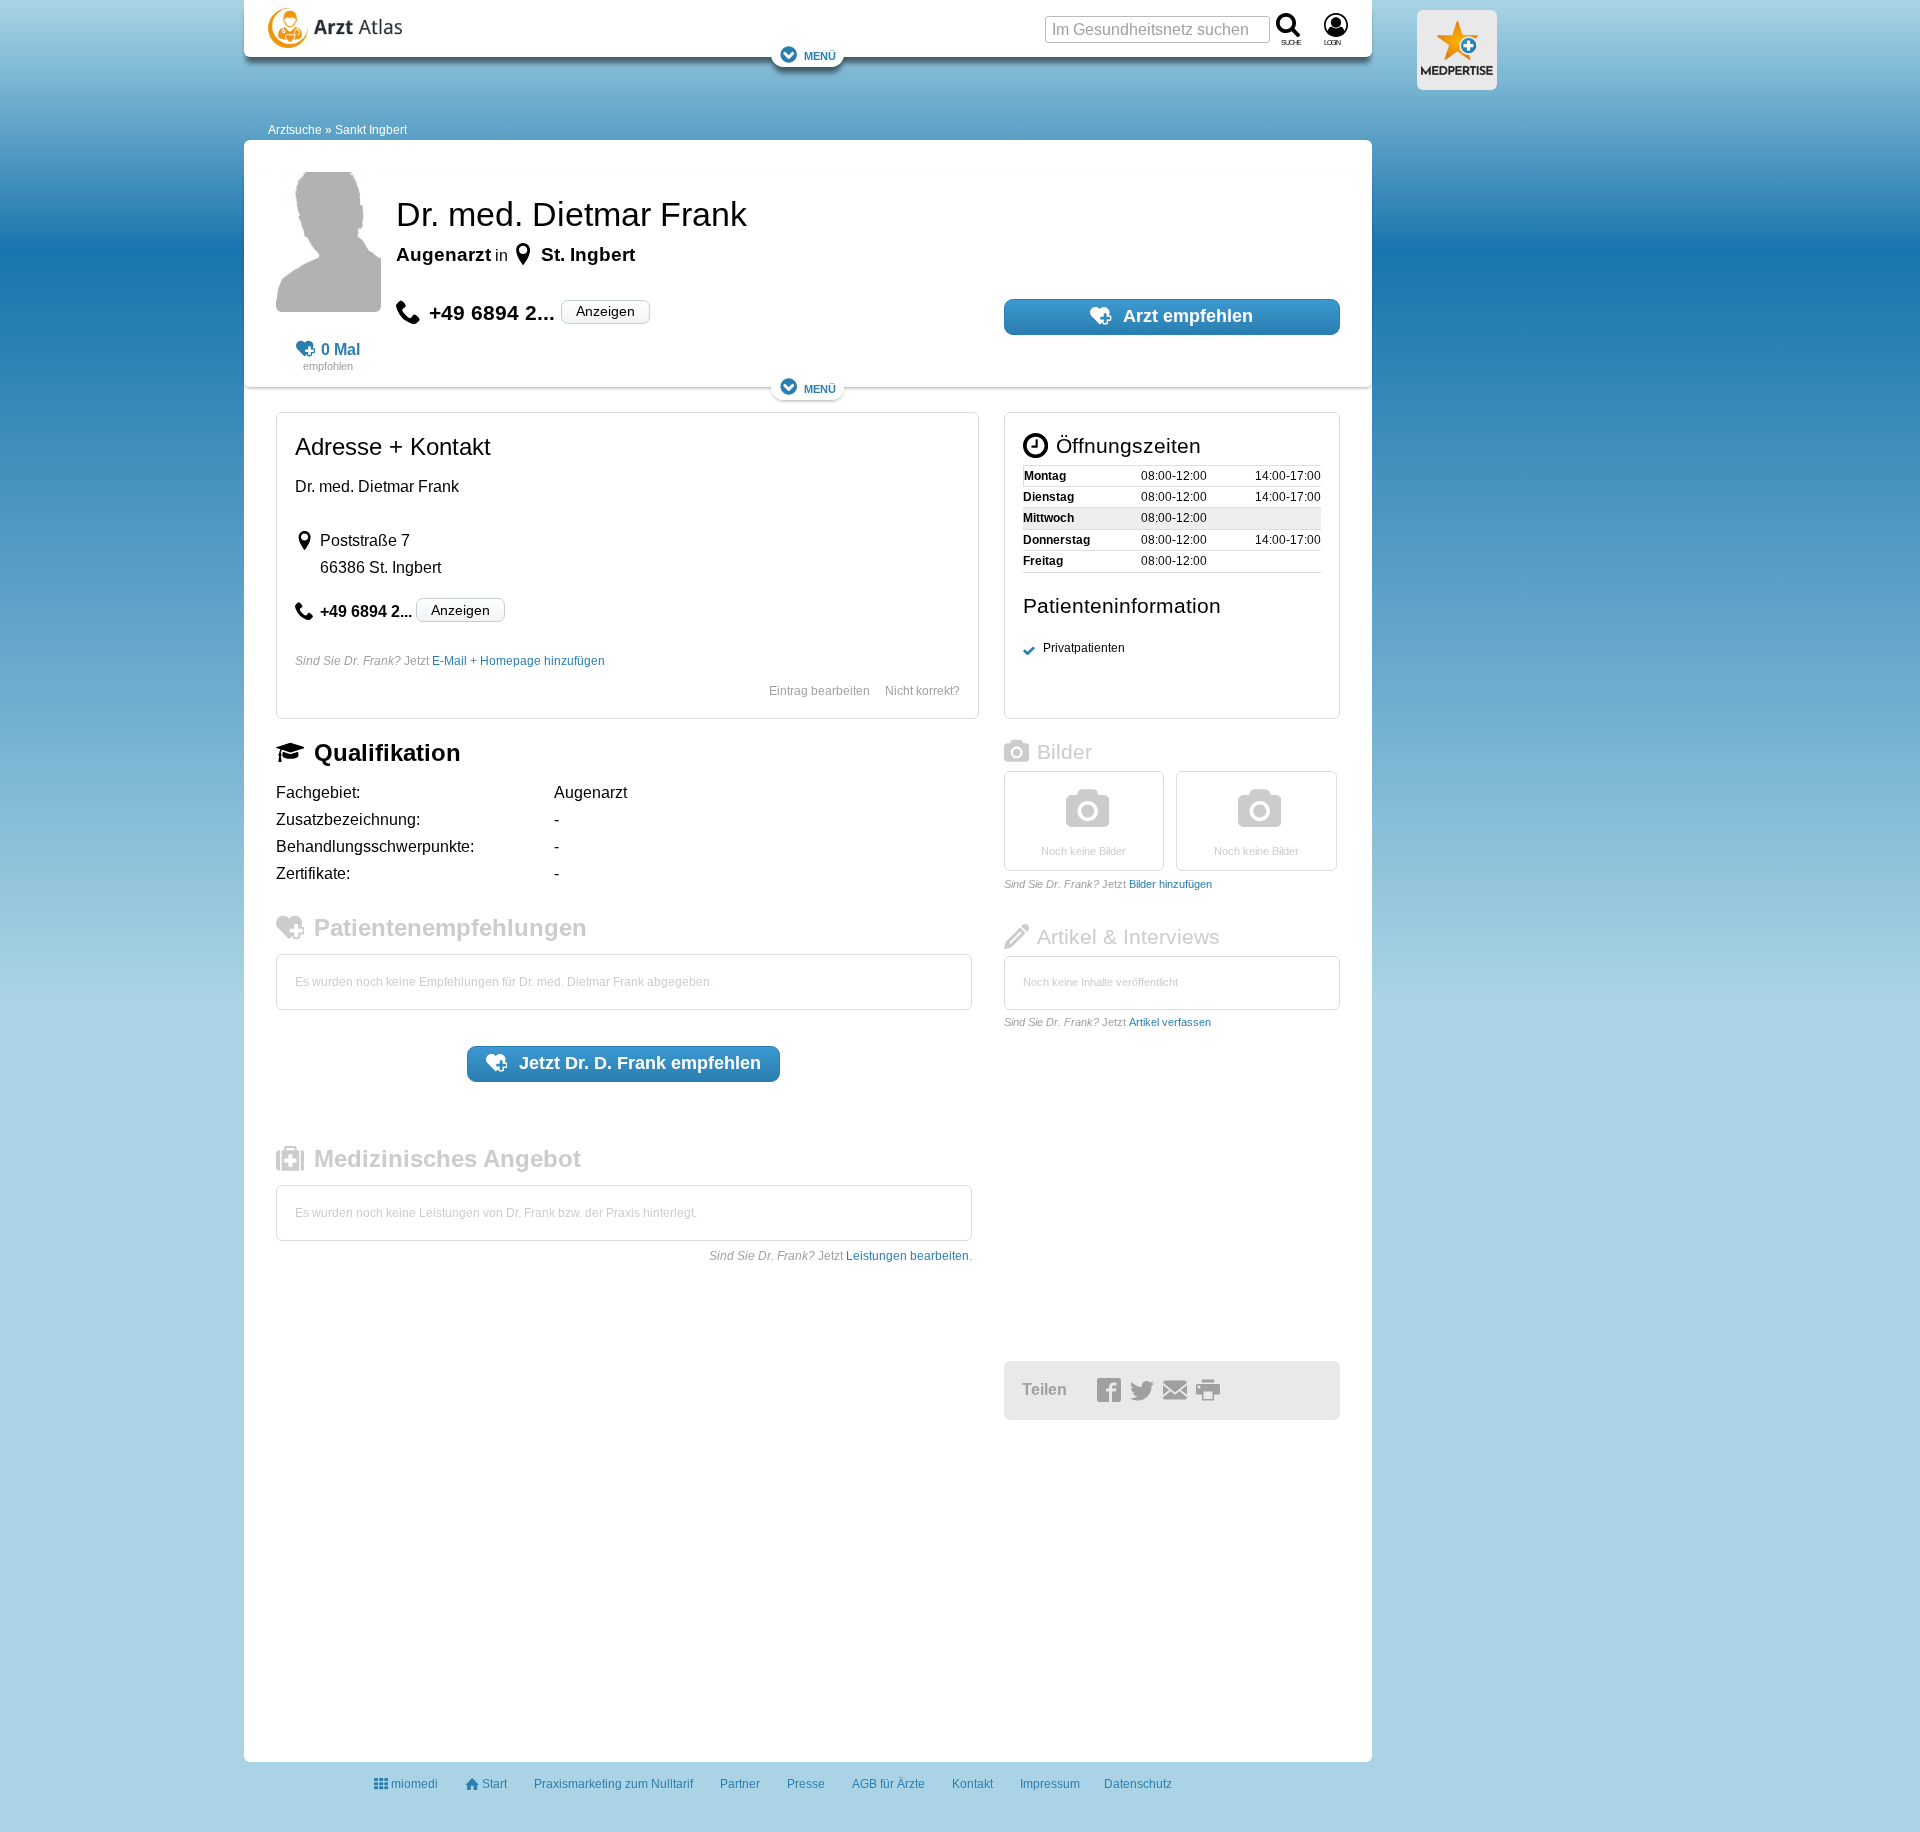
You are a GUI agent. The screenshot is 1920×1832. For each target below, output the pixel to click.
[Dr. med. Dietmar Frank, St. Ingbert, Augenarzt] (328, 245)
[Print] (1211, 1391)
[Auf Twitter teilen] (1145, 1391)
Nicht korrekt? (922, 691)
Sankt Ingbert (371, 130)
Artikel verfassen (1170, 1022)
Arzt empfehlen (1186, 316)
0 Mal (340, 349)
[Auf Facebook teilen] (1112, 1391)
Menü (820, 54)
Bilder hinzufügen (1170, 884)
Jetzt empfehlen (637, 1063)
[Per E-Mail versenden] (1178, 1391)
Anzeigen (605, 311)
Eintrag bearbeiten (819, 691)
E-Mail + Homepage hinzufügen (518, 661)
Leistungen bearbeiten (907, 1256)
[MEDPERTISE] (1457, 82)
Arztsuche (295, 130)
